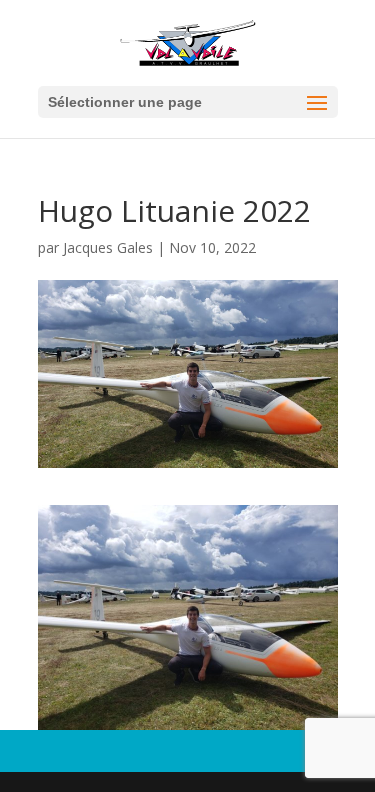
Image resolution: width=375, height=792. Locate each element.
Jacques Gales (108, 247)
